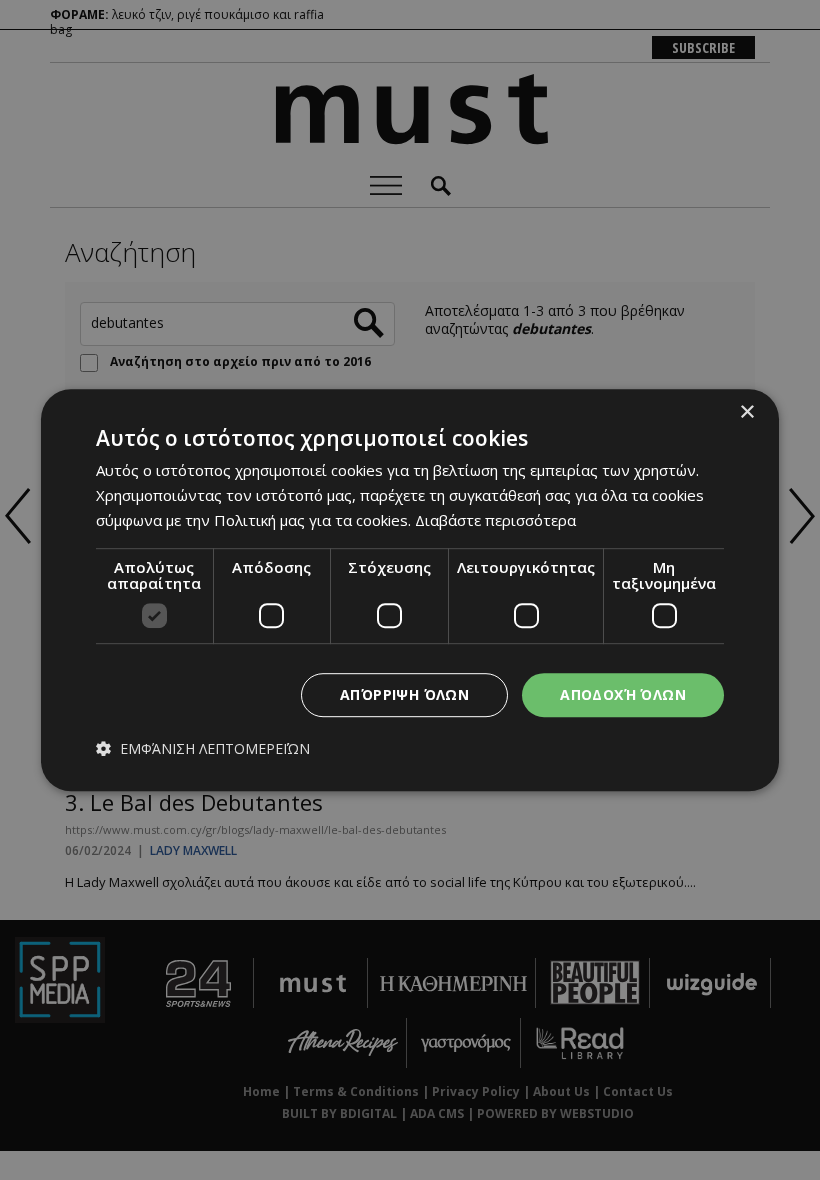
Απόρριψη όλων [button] (404, 694)
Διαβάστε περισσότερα (495, 520)
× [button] (746, 412)
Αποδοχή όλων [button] (623, 694)
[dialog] (410, 590)
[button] (203, 749)
